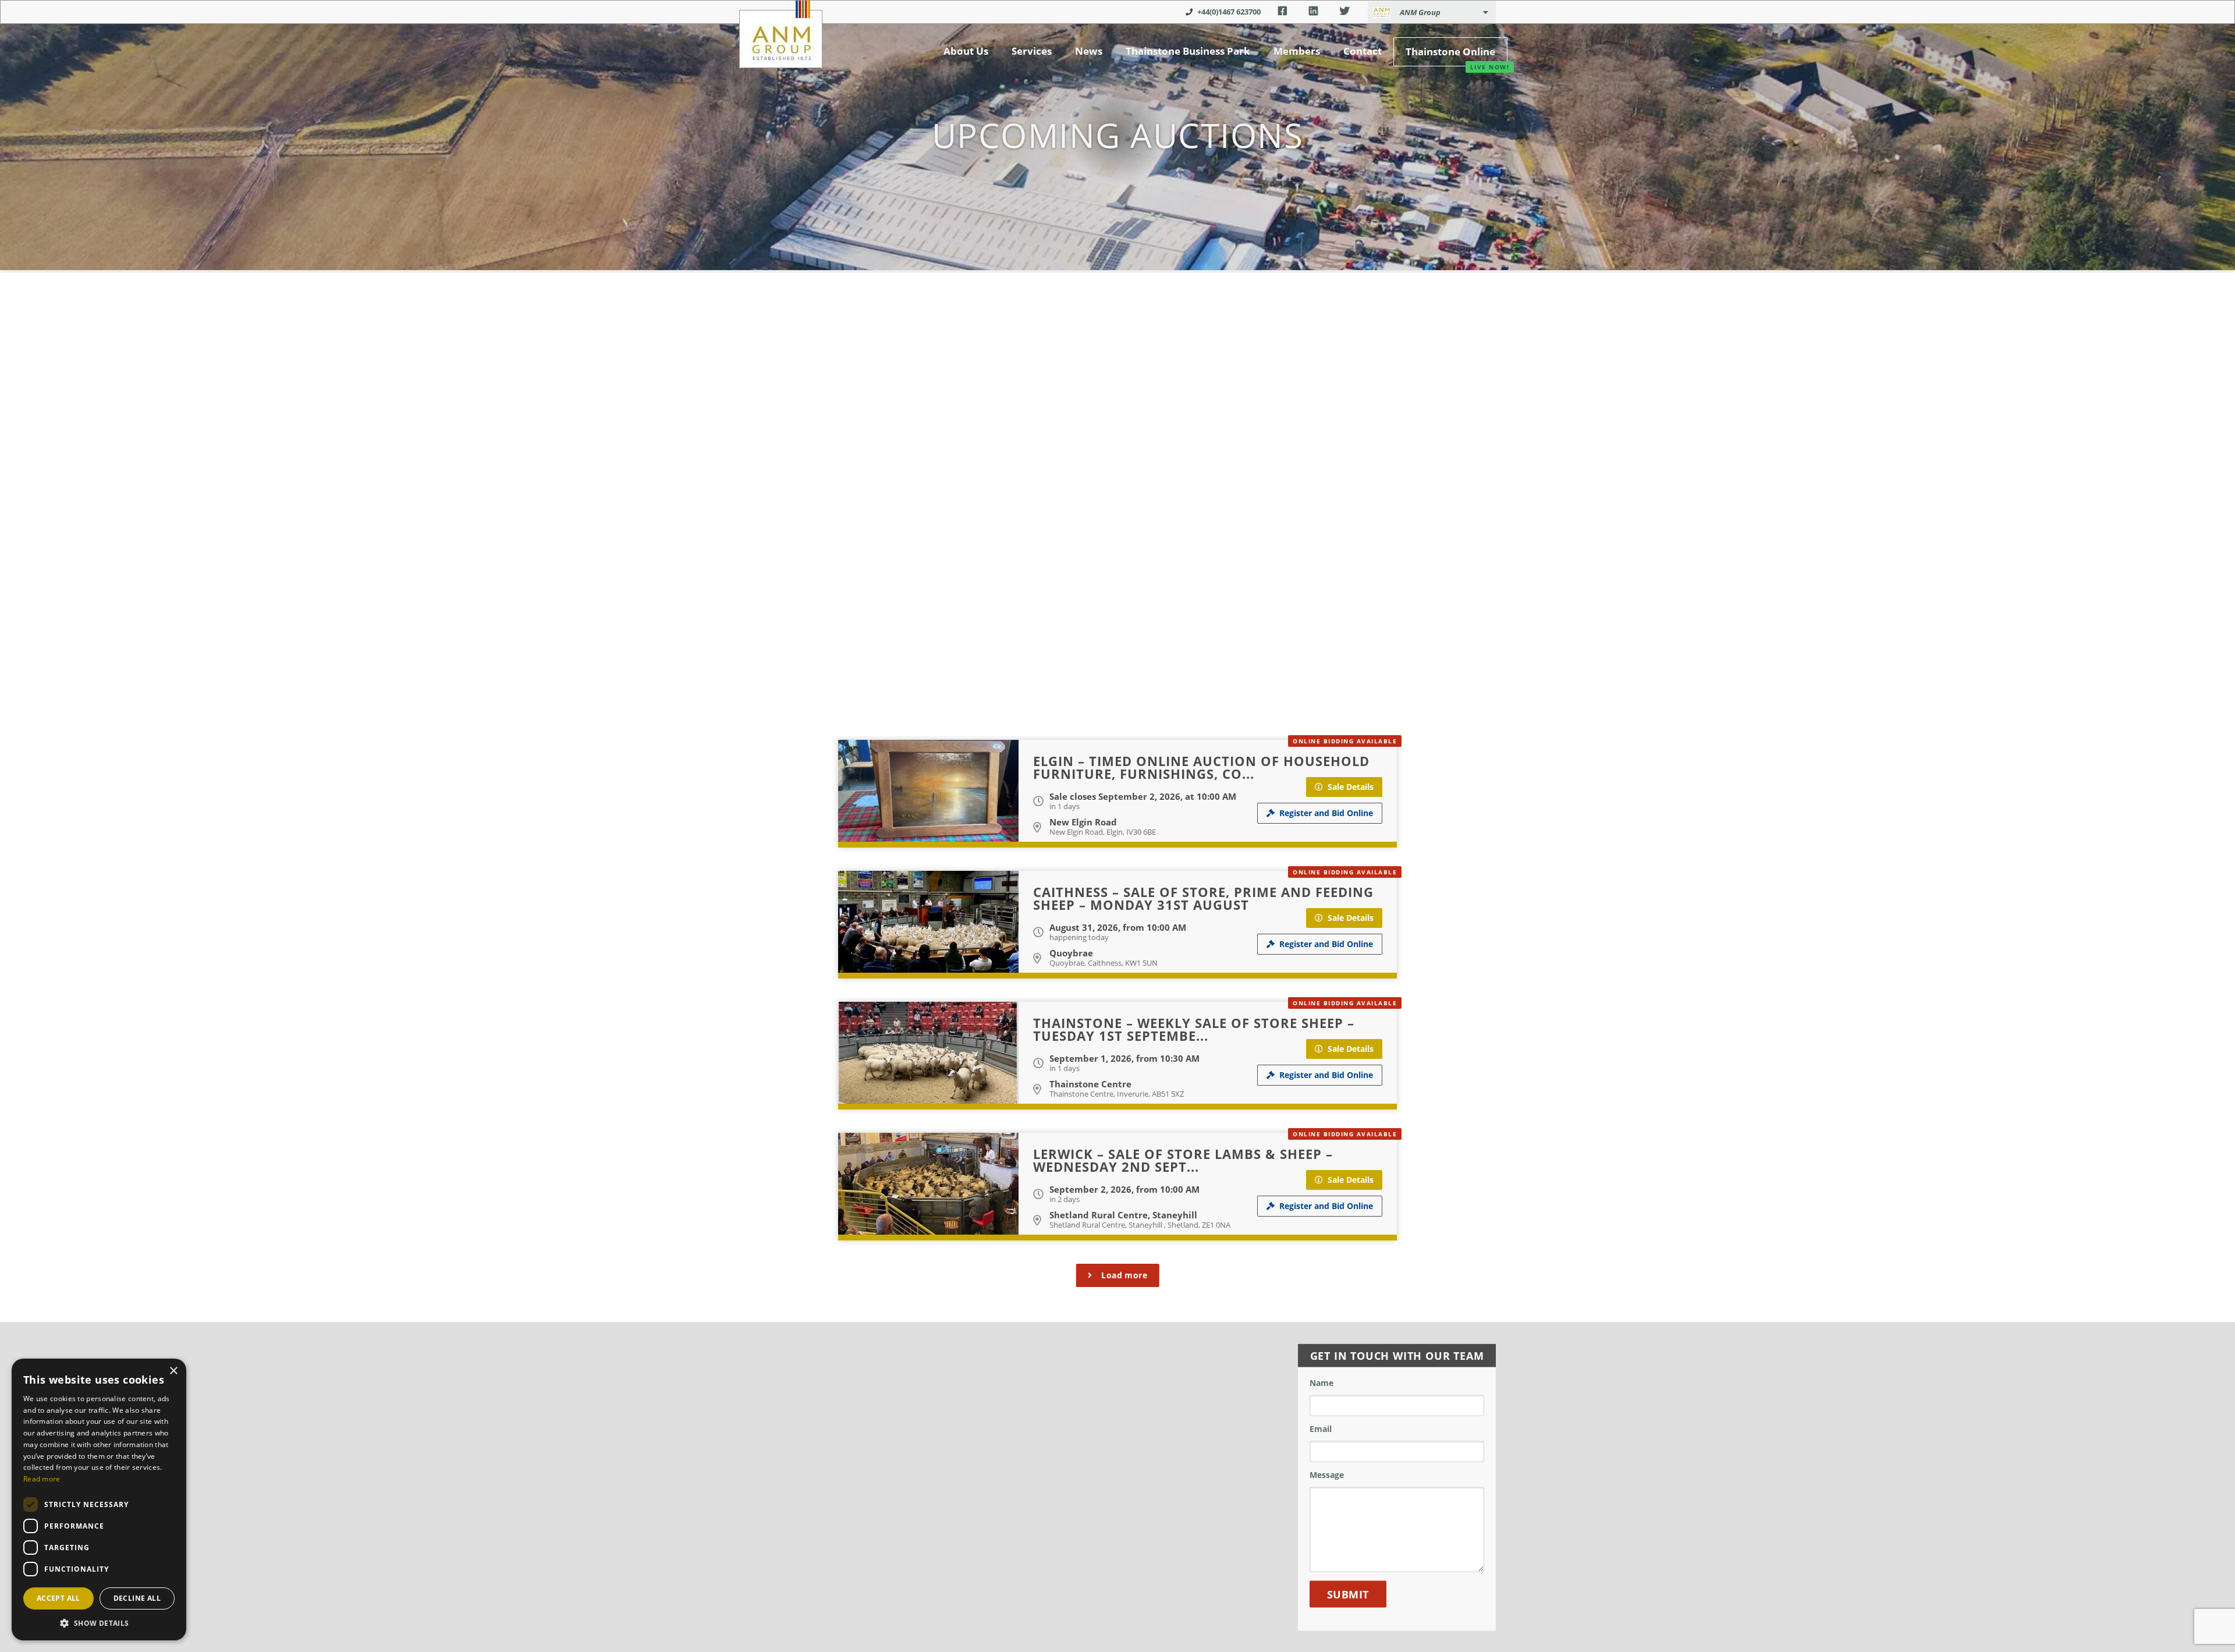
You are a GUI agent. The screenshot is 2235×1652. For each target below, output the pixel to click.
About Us (966, 51)
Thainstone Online (1450, 52)
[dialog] (99, 1499)
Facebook (1283, 11)
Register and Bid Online (1326, 813)
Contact (1363, 51)
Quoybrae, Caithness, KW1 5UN (1104, 963)
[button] (99, 1623)
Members (1297, 51)
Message (1327, 1475)
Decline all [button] (137, 1598)
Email (1321, 1429)
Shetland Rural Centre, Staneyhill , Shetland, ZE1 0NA (1140, 1225)
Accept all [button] (58, 1598)
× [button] (173, 1371)
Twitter (1345, 11)
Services (1032, 51)
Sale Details (1351, 787)
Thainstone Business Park (1188, 51)
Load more (1124, 1275)
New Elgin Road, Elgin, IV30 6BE (1103, 832)
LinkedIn (1313, 11)
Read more (42, 1479)
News (1089, 51)
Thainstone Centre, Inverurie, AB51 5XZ (1117, 1094)
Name (1322, 1383)
